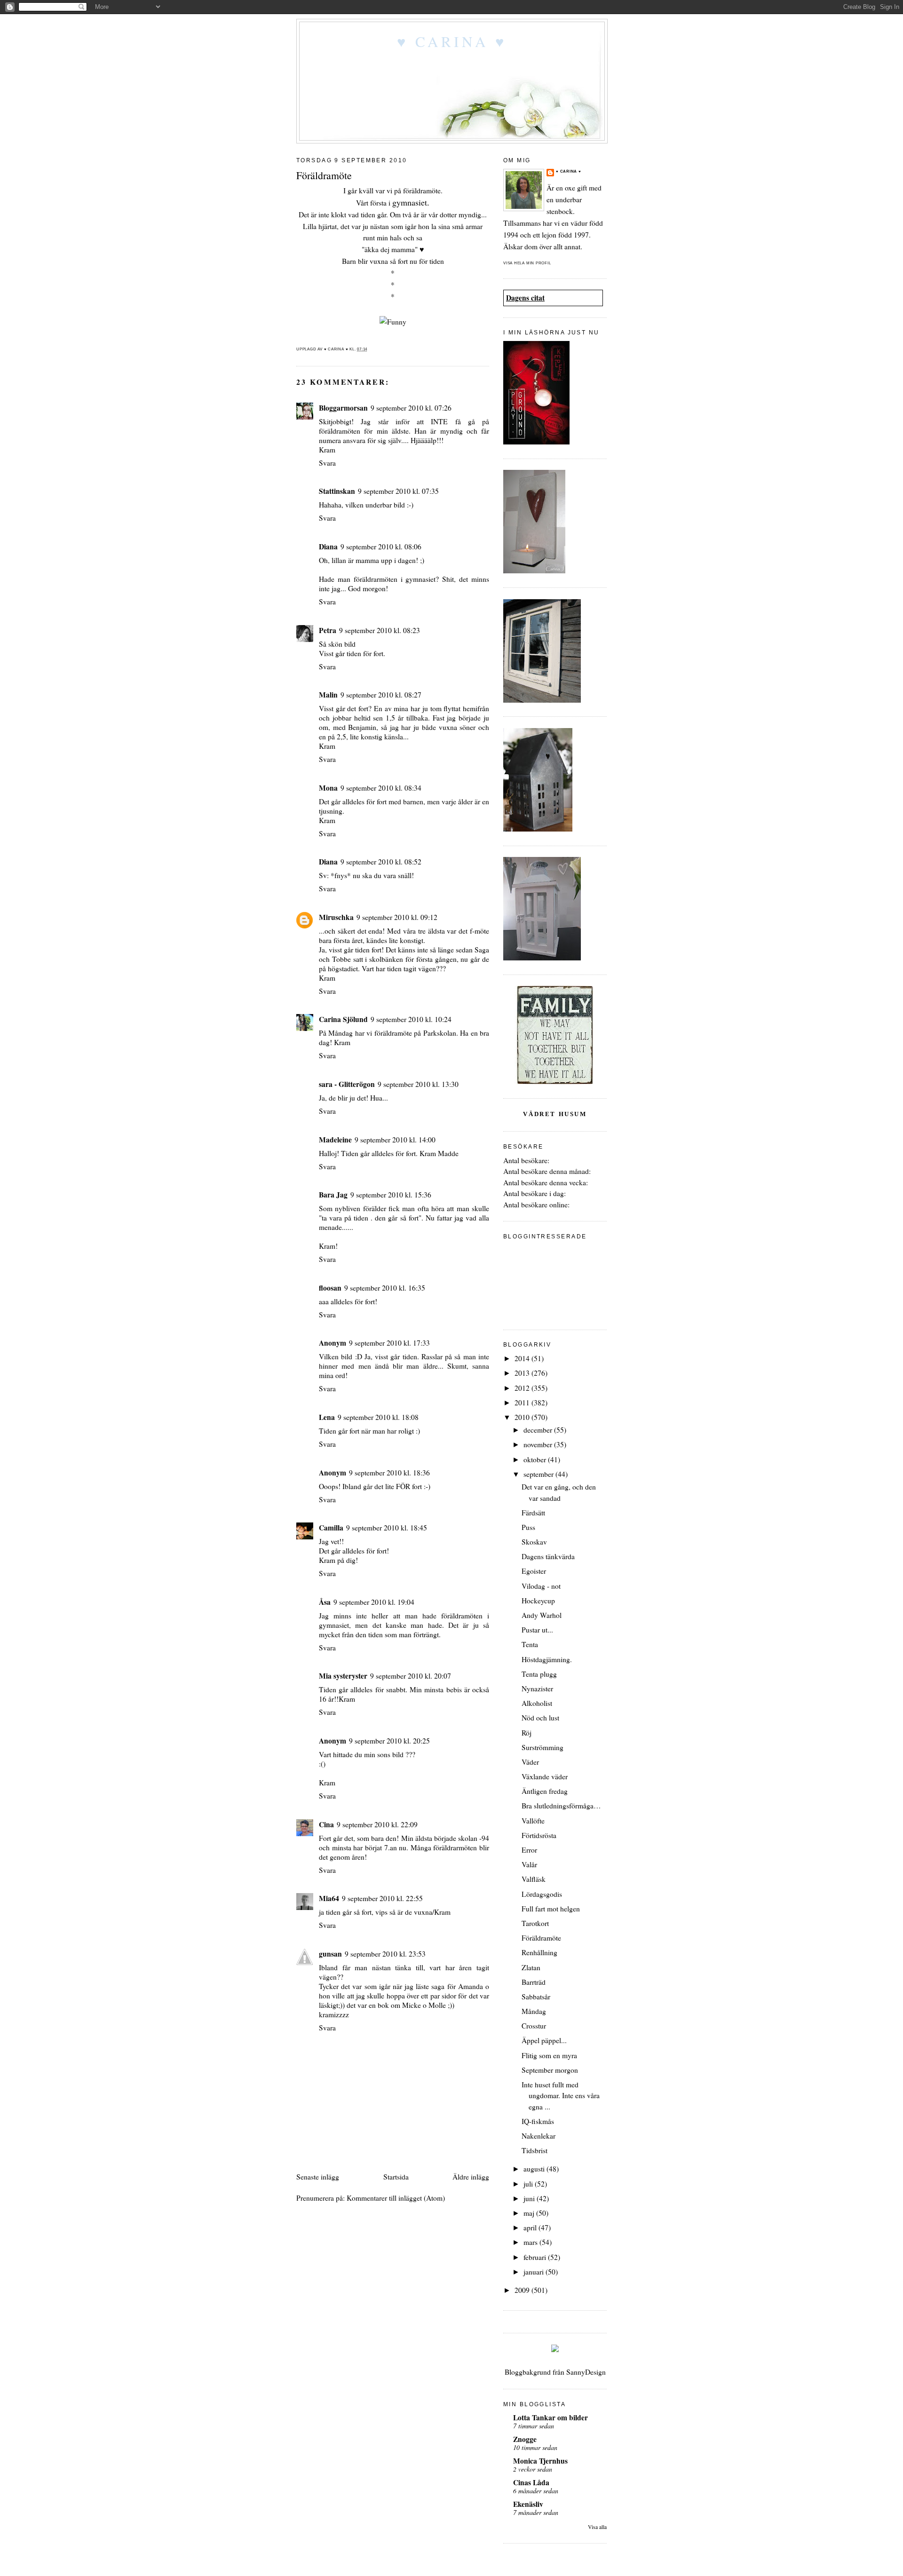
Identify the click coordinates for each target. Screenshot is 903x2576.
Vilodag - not (541, 1586)
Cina (326, 1824)
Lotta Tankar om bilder (551, 2417)
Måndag (534, 2011)
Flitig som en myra (549, 2055)
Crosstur (534, 2026)
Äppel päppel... (544, 2040)
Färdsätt (533, 1513)
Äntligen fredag (545, 1791)
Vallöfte (533, 1821)
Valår (529, 1864)
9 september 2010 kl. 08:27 (381, 695)
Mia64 (329, 1898)
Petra (328, 630)
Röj (527, 1733)
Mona (328, 788)
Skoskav (534, 1542)
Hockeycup (538, 1601)
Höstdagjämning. (547, 1659)
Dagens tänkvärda (548, 1556)
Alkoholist (537, 1703)
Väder (530, 1762)
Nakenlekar (539, 2136)
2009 (523, 2290)
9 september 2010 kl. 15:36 (391, 1195)
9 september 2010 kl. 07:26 (411, 408)
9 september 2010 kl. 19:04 (374, 1602)
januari (535, 2272)
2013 (523, 1373)
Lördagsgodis (542, 1894)
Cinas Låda (531, 2482)
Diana (328, 547)
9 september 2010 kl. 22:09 (377, 1824)
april (531, 2227)
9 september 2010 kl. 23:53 (385, 1954)
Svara (327, 463)
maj (530, 2213)
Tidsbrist (535, 2150)
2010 (523, 1417)
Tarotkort (535, 1923)
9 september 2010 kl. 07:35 (398, 491)
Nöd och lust (540, 1718)
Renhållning (539, 1952)
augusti (535, 2169)
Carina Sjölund (343, 1019)
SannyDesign (586, 2372)
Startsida (396, 2177)
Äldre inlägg (471, 2177)
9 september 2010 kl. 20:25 (389, 1741)
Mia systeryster (343, 1676)
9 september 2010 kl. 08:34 (381, 788)
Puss (528, 1527)
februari (536, 2257)
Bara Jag (333, 1195)
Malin (328, 695)
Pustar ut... (537, 1630)
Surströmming (543, 1747)
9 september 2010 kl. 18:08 (378, 1417)
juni (530, 2198)
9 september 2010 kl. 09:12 (397, 917)
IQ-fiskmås (538, 2121)
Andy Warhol (542, 1615)
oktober (536, 1459)
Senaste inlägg (318, 2177)
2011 (523, 1403)
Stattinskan (337, 491)
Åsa (325, 1602)
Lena (327, 1417)
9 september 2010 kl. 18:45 (387, 1528)
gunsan (330, 1954)
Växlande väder (545, 1776)
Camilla (331, 1528)
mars (531, 2242)
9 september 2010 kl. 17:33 (389, 1343)
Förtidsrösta (539, 1835)
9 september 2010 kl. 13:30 (418, 1084)
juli (529, 2184)
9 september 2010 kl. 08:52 (381, 862)
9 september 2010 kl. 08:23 (380, 630)
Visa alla (597, 2527)
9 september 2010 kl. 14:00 (395, 1140)
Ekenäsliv (528, 2504)
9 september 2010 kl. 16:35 (385, 1288)
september (539, 1474)
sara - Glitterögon (347, 1084)
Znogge (525, 2439)
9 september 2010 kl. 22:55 (382, 1898)
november (539, 1444)
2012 (523, 1388)
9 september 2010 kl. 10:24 (411, 1019)
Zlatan (531, 1967)
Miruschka (336, 917)
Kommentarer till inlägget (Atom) (396, 2198)
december (539, 1430)
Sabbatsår (536, 1997)
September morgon (550, 2070)
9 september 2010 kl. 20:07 (411, 1676)
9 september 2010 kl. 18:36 (389, 1473)
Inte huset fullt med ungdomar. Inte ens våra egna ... (561, 2096)
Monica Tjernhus (540, 2461)
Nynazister (537, 1688)
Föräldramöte (541, 1938)
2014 (523, 1358)
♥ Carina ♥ (452, 41)
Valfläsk (534, 1879)
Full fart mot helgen (551, 1909)
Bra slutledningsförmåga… (561, 1806)
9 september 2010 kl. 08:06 (381, 547)
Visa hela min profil (527, 263)
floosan (330, 1288)
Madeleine (335, 1140)
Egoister (534, 1571)
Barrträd (534, 1982)
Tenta (530, 1644)
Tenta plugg (539, 1674)
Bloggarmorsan (343, 408)
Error (529, 1850)
